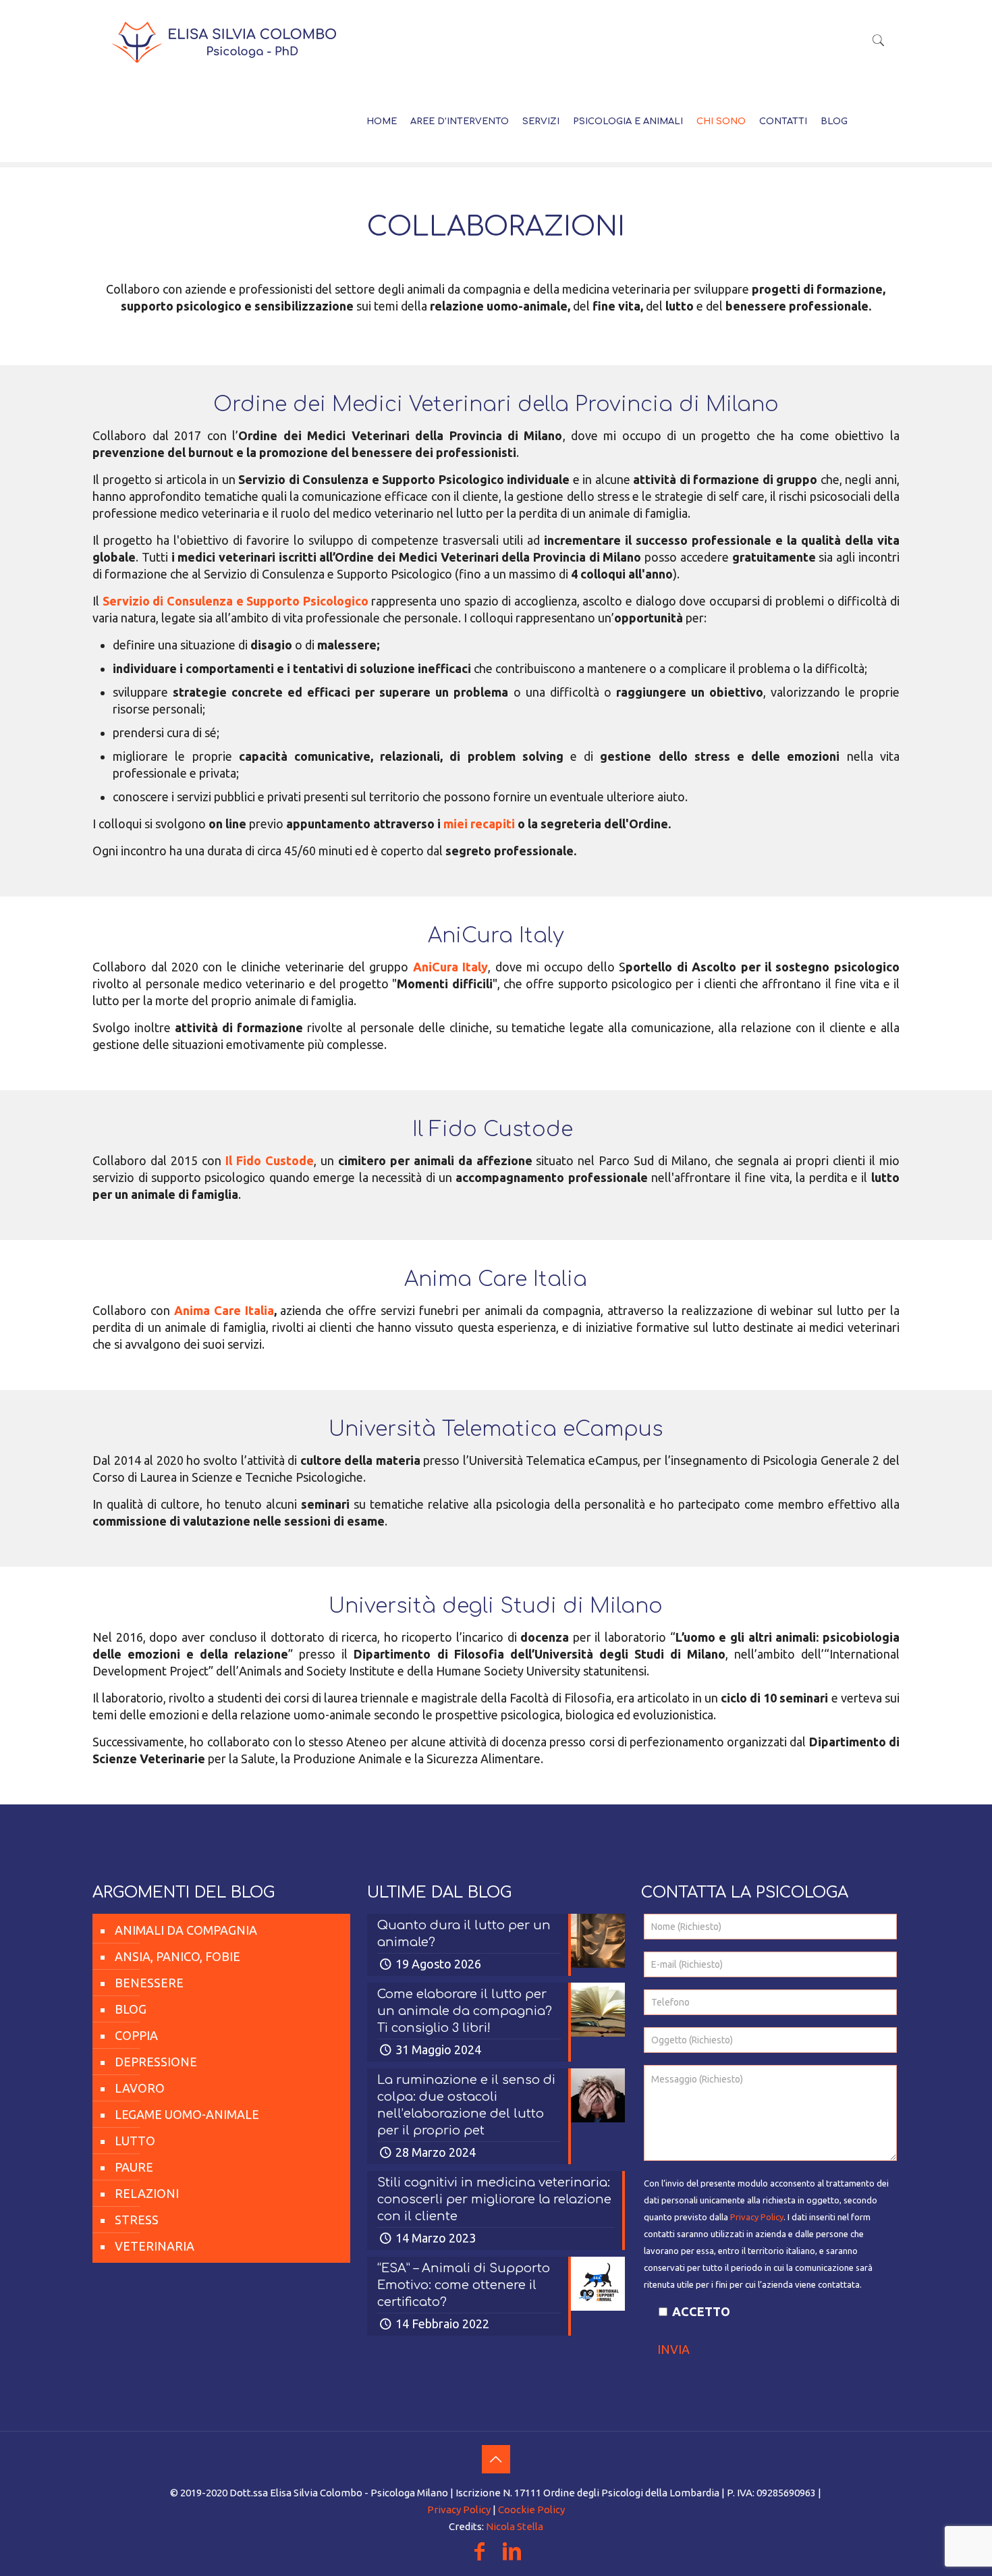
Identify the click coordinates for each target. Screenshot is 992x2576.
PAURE (134, 2167)
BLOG (131, 2009)
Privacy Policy (757, 2217)
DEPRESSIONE (156, 2062)
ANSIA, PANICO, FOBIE (177, 1956)
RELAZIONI (147, 2193)
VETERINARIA (155, 2246)
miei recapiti (479, 824)
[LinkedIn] (512, 2555)
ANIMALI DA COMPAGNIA (186, 1930)
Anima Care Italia (224, 1310)
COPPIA (136, 2035)
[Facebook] (480, 2555)
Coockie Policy (531, 2510)
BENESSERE (149, 1983)
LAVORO (140, 2088)
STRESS (137, 2220)
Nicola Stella (515, 2526)
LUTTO (135, 2141)
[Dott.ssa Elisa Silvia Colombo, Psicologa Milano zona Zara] (224, 41)
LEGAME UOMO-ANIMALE (187, 2114)
